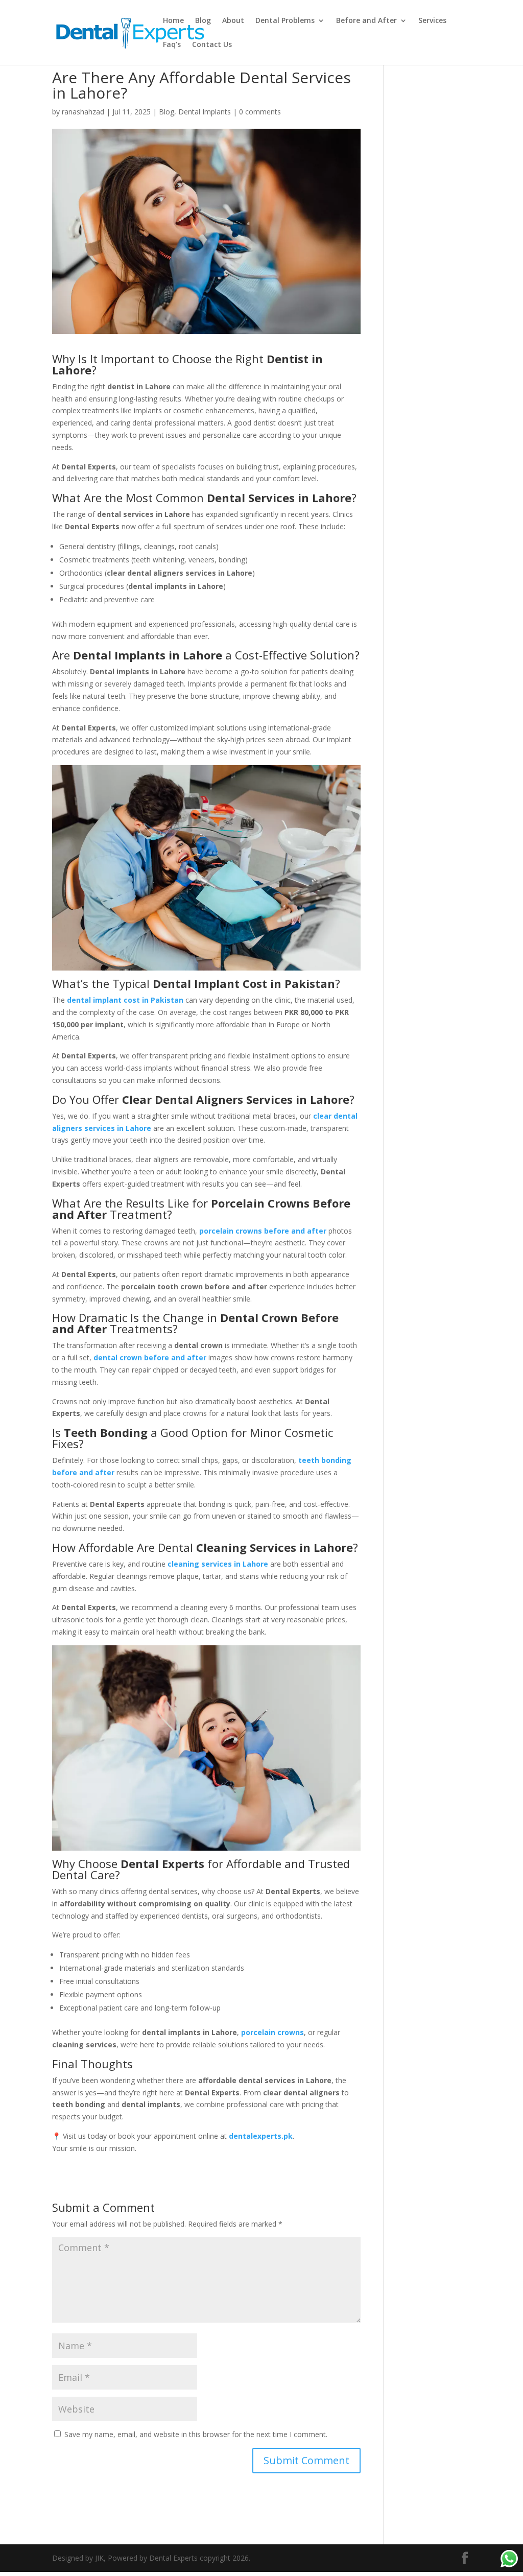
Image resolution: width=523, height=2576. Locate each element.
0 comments (260, 112)
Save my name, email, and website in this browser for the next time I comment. (196, 2434)
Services (432, 21)
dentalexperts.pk (261, 2136)
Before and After (366, 21)
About (233, 21)
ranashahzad (83, 112)
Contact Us (212, 45)
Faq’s (172, 45)
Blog (203, 21)
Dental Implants (205, 112)
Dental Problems (285, 21)
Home (173, 21)
